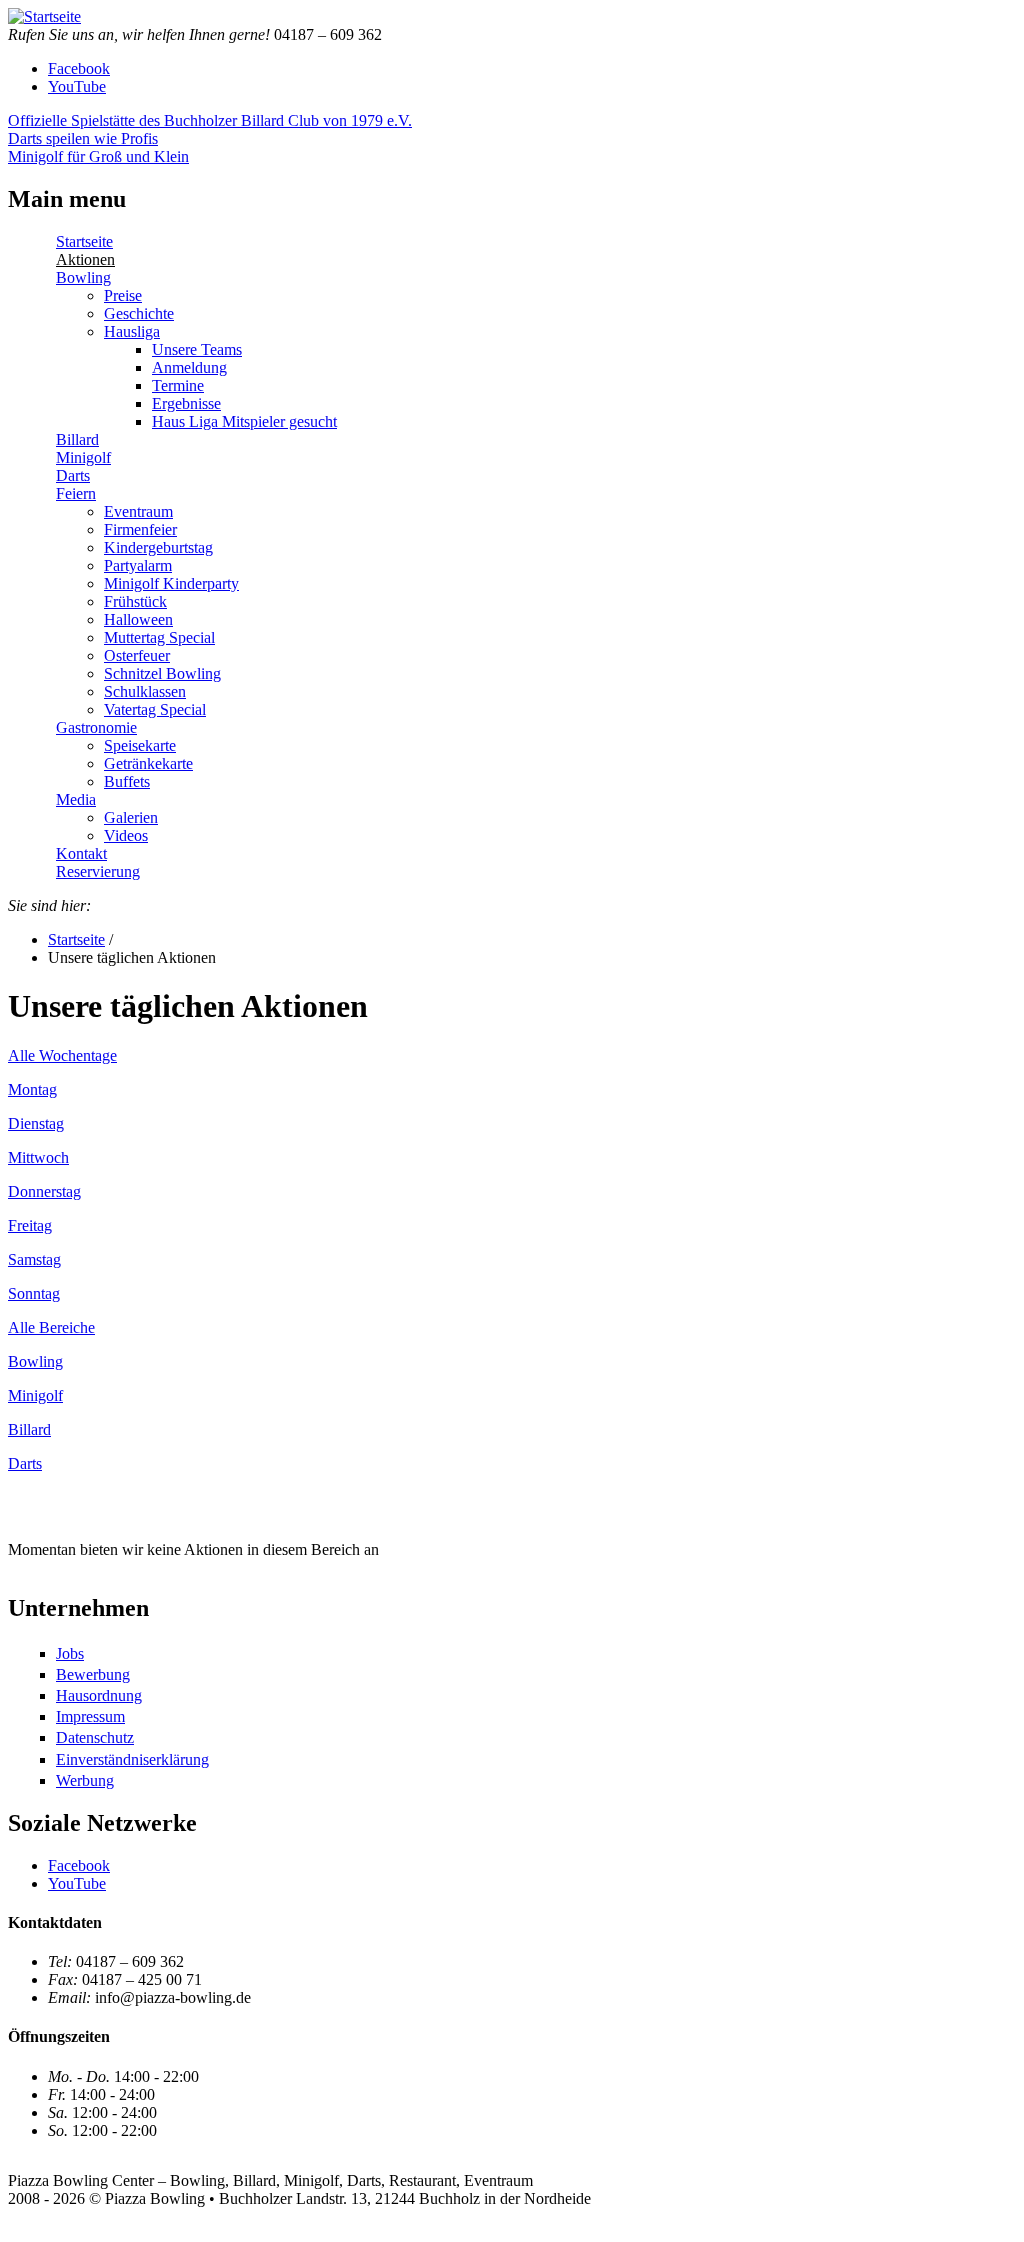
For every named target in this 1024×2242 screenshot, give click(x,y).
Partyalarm (138, 565)
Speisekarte (140, 745)
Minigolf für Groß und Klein (98, 156)
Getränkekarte (148, 763)
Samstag (34, 1259)
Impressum (90, 1716)
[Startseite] (44, 16)
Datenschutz (95, 1737)
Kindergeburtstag (158, 547)
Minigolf (83, 457)
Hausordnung (99, 1695)
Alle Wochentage (62, 1055)
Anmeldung (189, 367)
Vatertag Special (155, 709)
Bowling (83, 277)
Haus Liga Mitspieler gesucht (244, 421)
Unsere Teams (197, 349)
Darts (73, 475)
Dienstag (36, 1123)
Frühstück (135, 601)
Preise (123, 295)
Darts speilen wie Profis (83, 138)
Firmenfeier (140, 529)
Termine (178, 385)
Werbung (85, 1780)
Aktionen (85, 259)
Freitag (30, 1225)
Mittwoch (38, 1157)
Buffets (127, 781)
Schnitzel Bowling (162, 673)
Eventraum (138, 511)
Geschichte (139, 313)
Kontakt (81, 853)
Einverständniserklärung (132, 1759)
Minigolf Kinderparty (171, 583)
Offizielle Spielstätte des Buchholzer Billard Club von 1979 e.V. (210, 120)
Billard (77, 439)
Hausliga (132, 331)
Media (76, 799)
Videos (126, 835)
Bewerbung (93, 1674)
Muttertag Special (159, 637)
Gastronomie (96, 727)
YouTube (77, 86)
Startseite (84, 241)
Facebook (79, 68)
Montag (32, 1089)
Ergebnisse (186, 403)
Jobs (70, 1653)
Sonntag (34, 1293)
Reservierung (98, 871)
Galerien (131, 817)
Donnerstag (44, 1191)
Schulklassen (145, 691)
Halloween (138, 619)
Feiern (76, 493)
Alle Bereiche (51, 1327)
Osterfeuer (137, 655)
